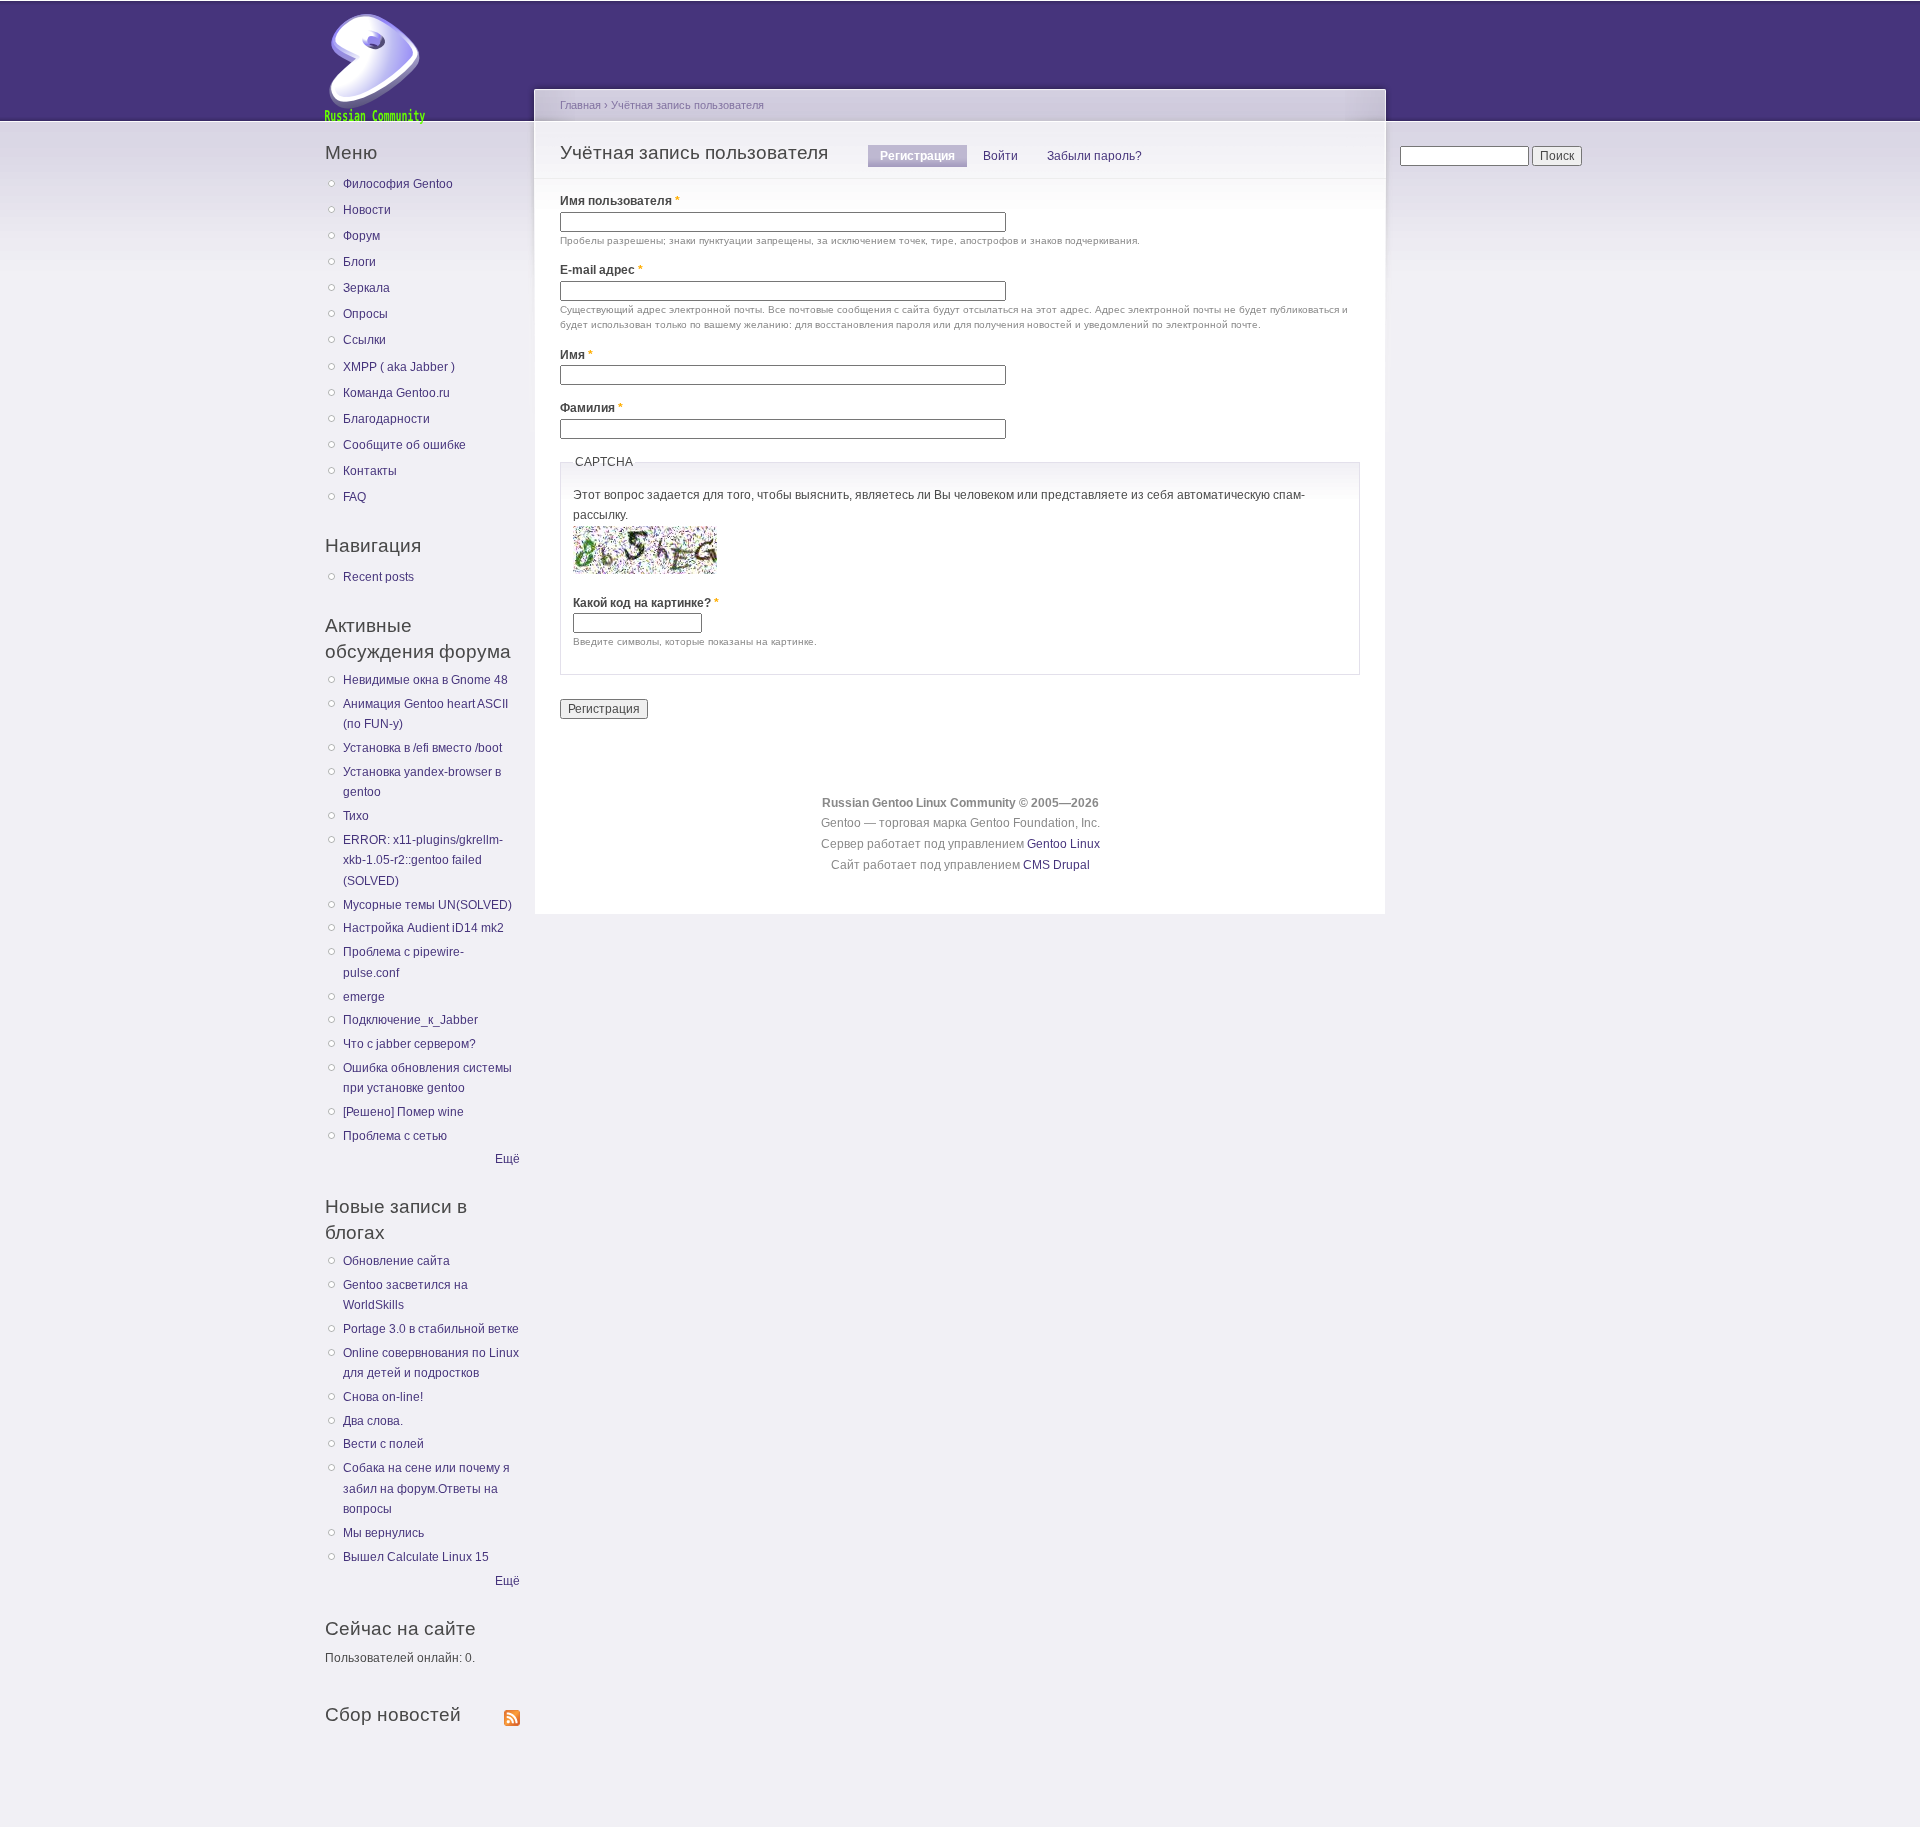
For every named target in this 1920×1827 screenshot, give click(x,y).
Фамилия (591, 408)
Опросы (365, 314)
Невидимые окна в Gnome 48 (425, 680)
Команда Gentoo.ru (396, 393)
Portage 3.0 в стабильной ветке (431, 1329)
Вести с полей (383, 1444)
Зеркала (366, 288)
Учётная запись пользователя (687, 105)
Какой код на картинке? (646, 603)
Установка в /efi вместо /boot (422, 748)
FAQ (354, 497)
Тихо (356, 816)
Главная (580, 105)
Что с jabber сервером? (409, 1044)
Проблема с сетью (395, 1136)
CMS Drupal (1056, 865)
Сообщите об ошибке (404, 445)
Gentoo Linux (1063, 844)
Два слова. (373, 1421)
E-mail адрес (601, 270)
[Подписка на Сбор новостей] (512, 1714)
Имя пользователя (620, 201)
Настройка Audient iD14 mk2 (423, 928)
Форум (361, 236)
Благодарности (386, 419)
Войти (1000, 156)
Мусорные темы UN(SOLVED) (427, 905)
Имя (576, 355)
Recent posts (378, 577)
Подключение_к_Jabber (410, 1020)
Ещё (507, 1159)
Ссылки (364, 340)
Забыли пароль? (1094, 156)
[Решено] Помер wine (403, 1112)
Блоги (359, 262)
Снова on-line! (383, 1397)
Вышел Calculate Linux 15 (416, 1557)
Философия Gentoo (398, 184)
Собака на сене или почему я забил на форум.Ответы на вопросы (426, 1488)
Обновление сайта (396, 1261)
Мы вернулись (383, 1533)
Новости (367, 210)
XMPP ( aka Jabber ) (399, 367)
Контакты (370, 471)
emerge (364, 997)
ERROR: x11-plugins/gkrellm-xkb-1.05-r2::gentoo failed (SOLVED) (423, 860)
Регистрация (923, 156)
